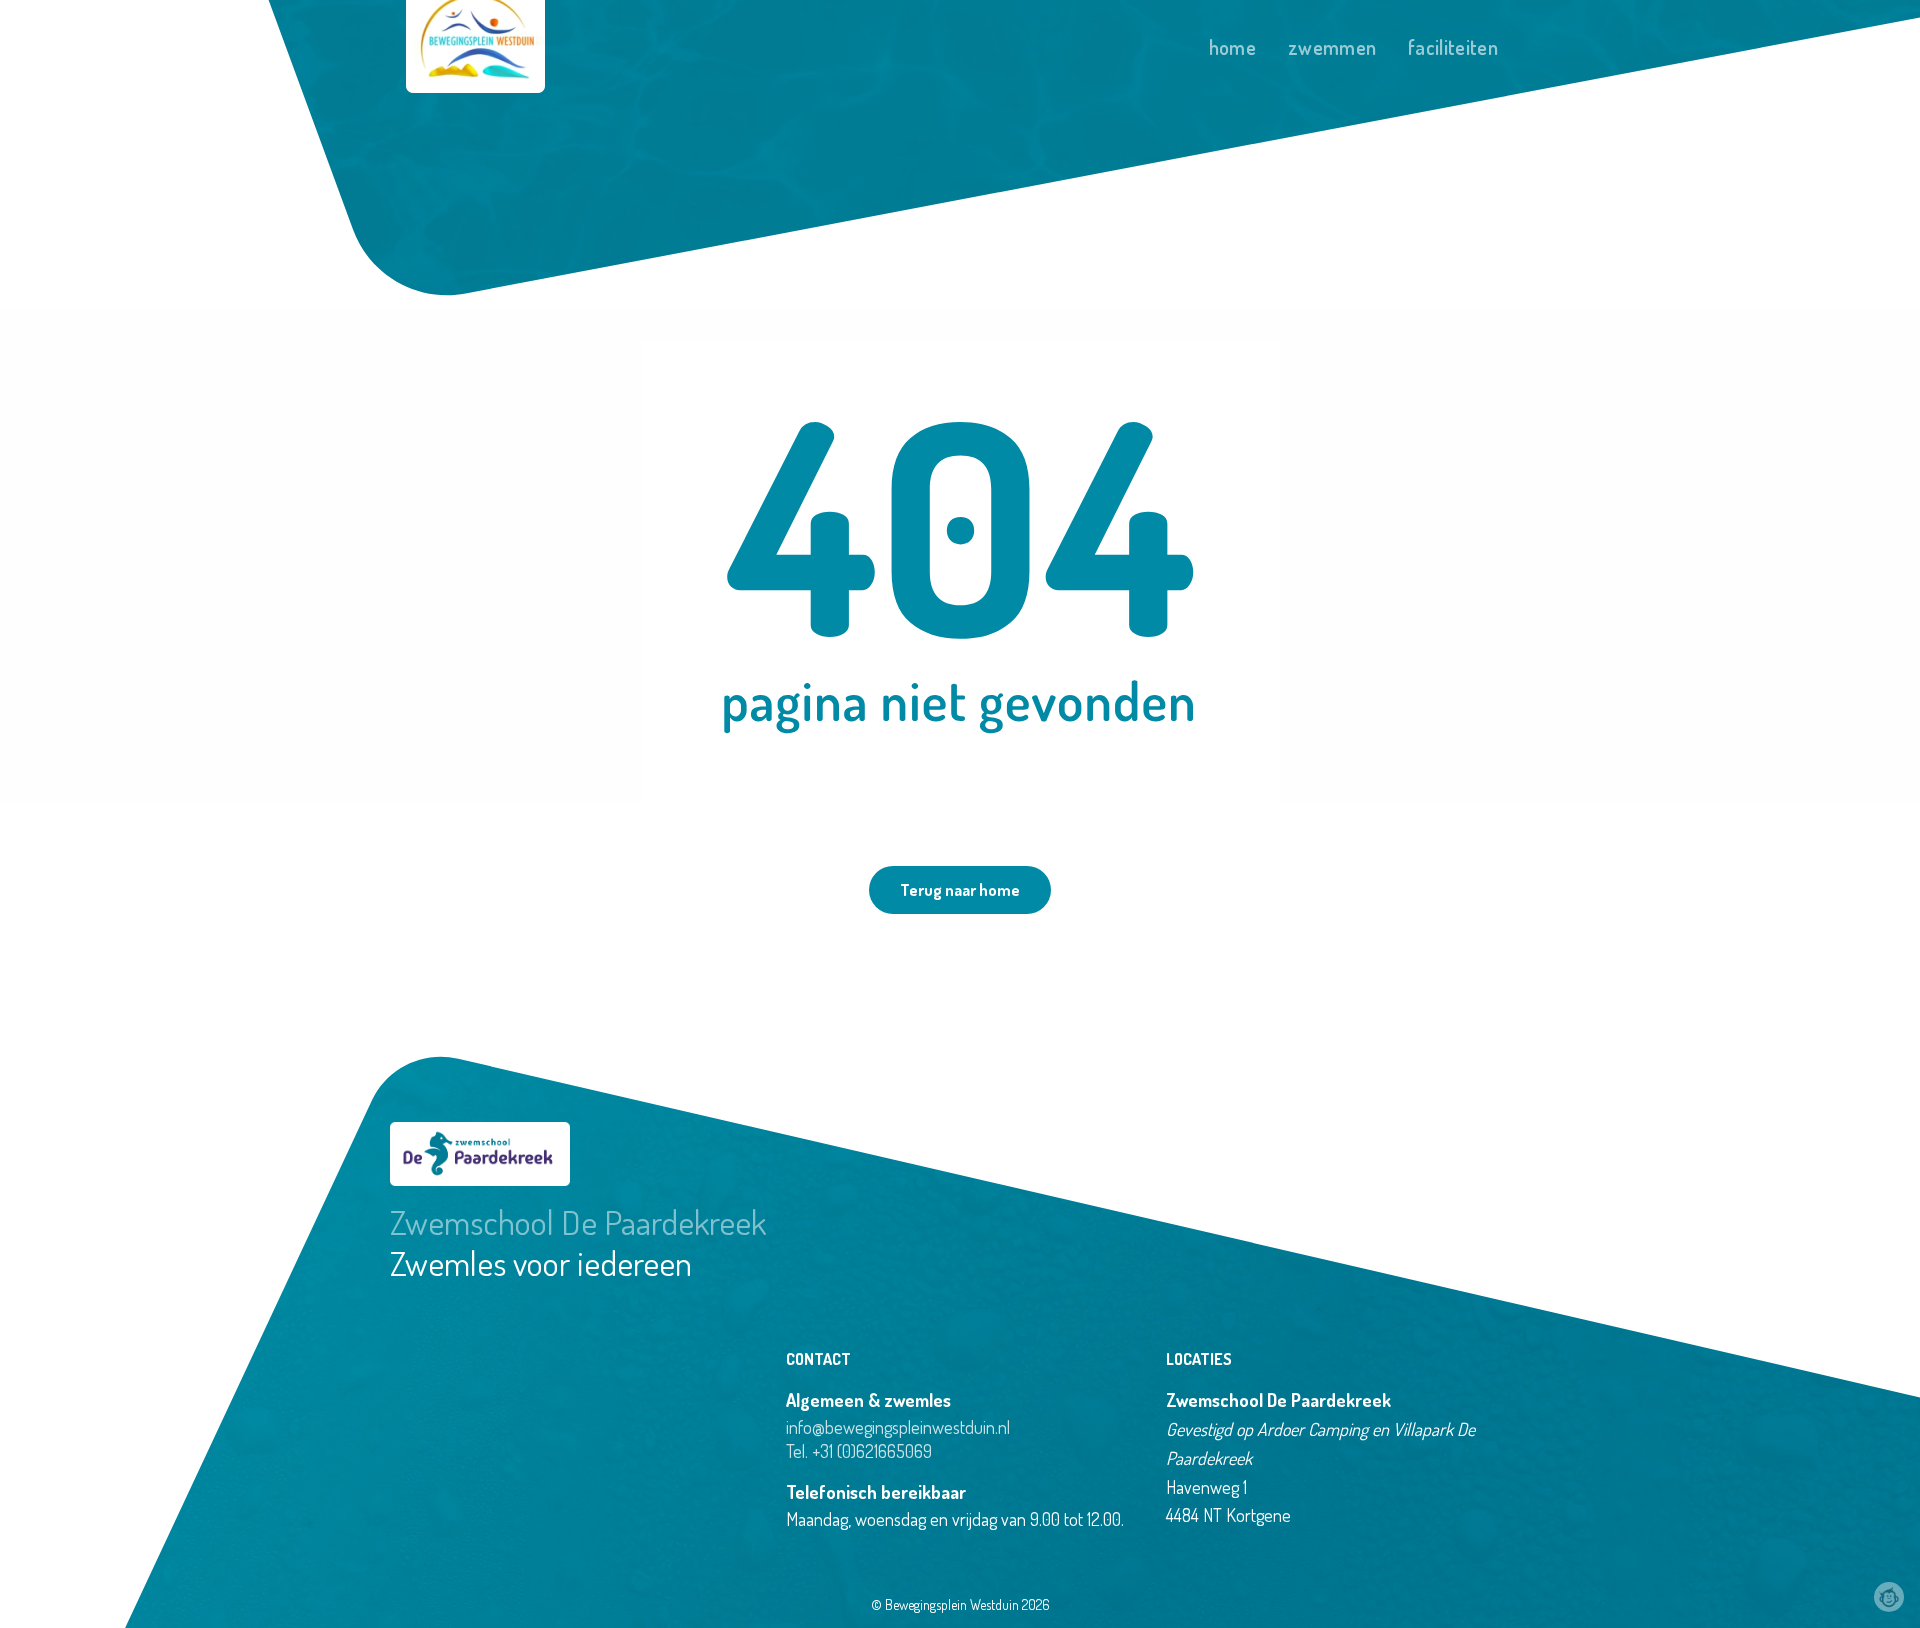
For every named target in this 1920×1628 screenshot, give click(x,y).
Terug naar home (960, 890)
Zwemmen (1332, 47)
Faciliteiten (1453, 47)
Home (1232, 47)
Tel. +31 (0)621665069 (859, 1451)
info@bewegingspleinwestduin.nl (898, 1427)
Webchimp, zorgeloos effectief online (1889, 1597)
